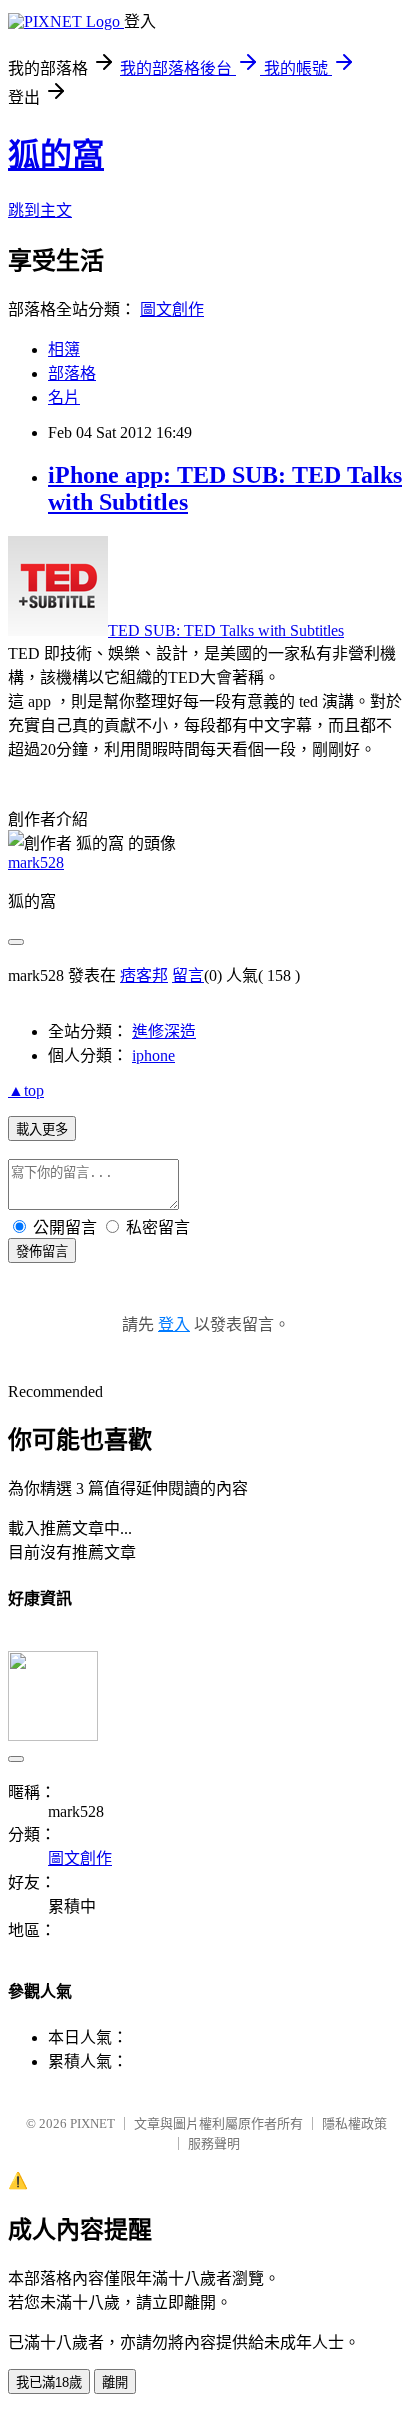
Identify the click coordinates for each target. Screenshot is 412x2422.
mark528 (36, 862)
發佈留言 (42, 1251)
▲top (26, 1090)
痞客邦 (144, 975)
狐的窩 (56, 155)
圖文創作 (172, 309)
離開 (115, 2382)
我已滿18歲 (49, 2382)
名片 (64, 397)
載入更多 (42, 1129)
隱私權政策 (354, 2123)
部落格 (72, 373)
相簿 (64, 349)
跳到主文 (40, 210)
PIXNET (92, 2123)
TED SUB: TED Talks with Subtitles (226, 630)
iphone (153, 1055)
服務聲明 (214, 2143)
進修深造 (164, 1031)
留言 (188, 975)
